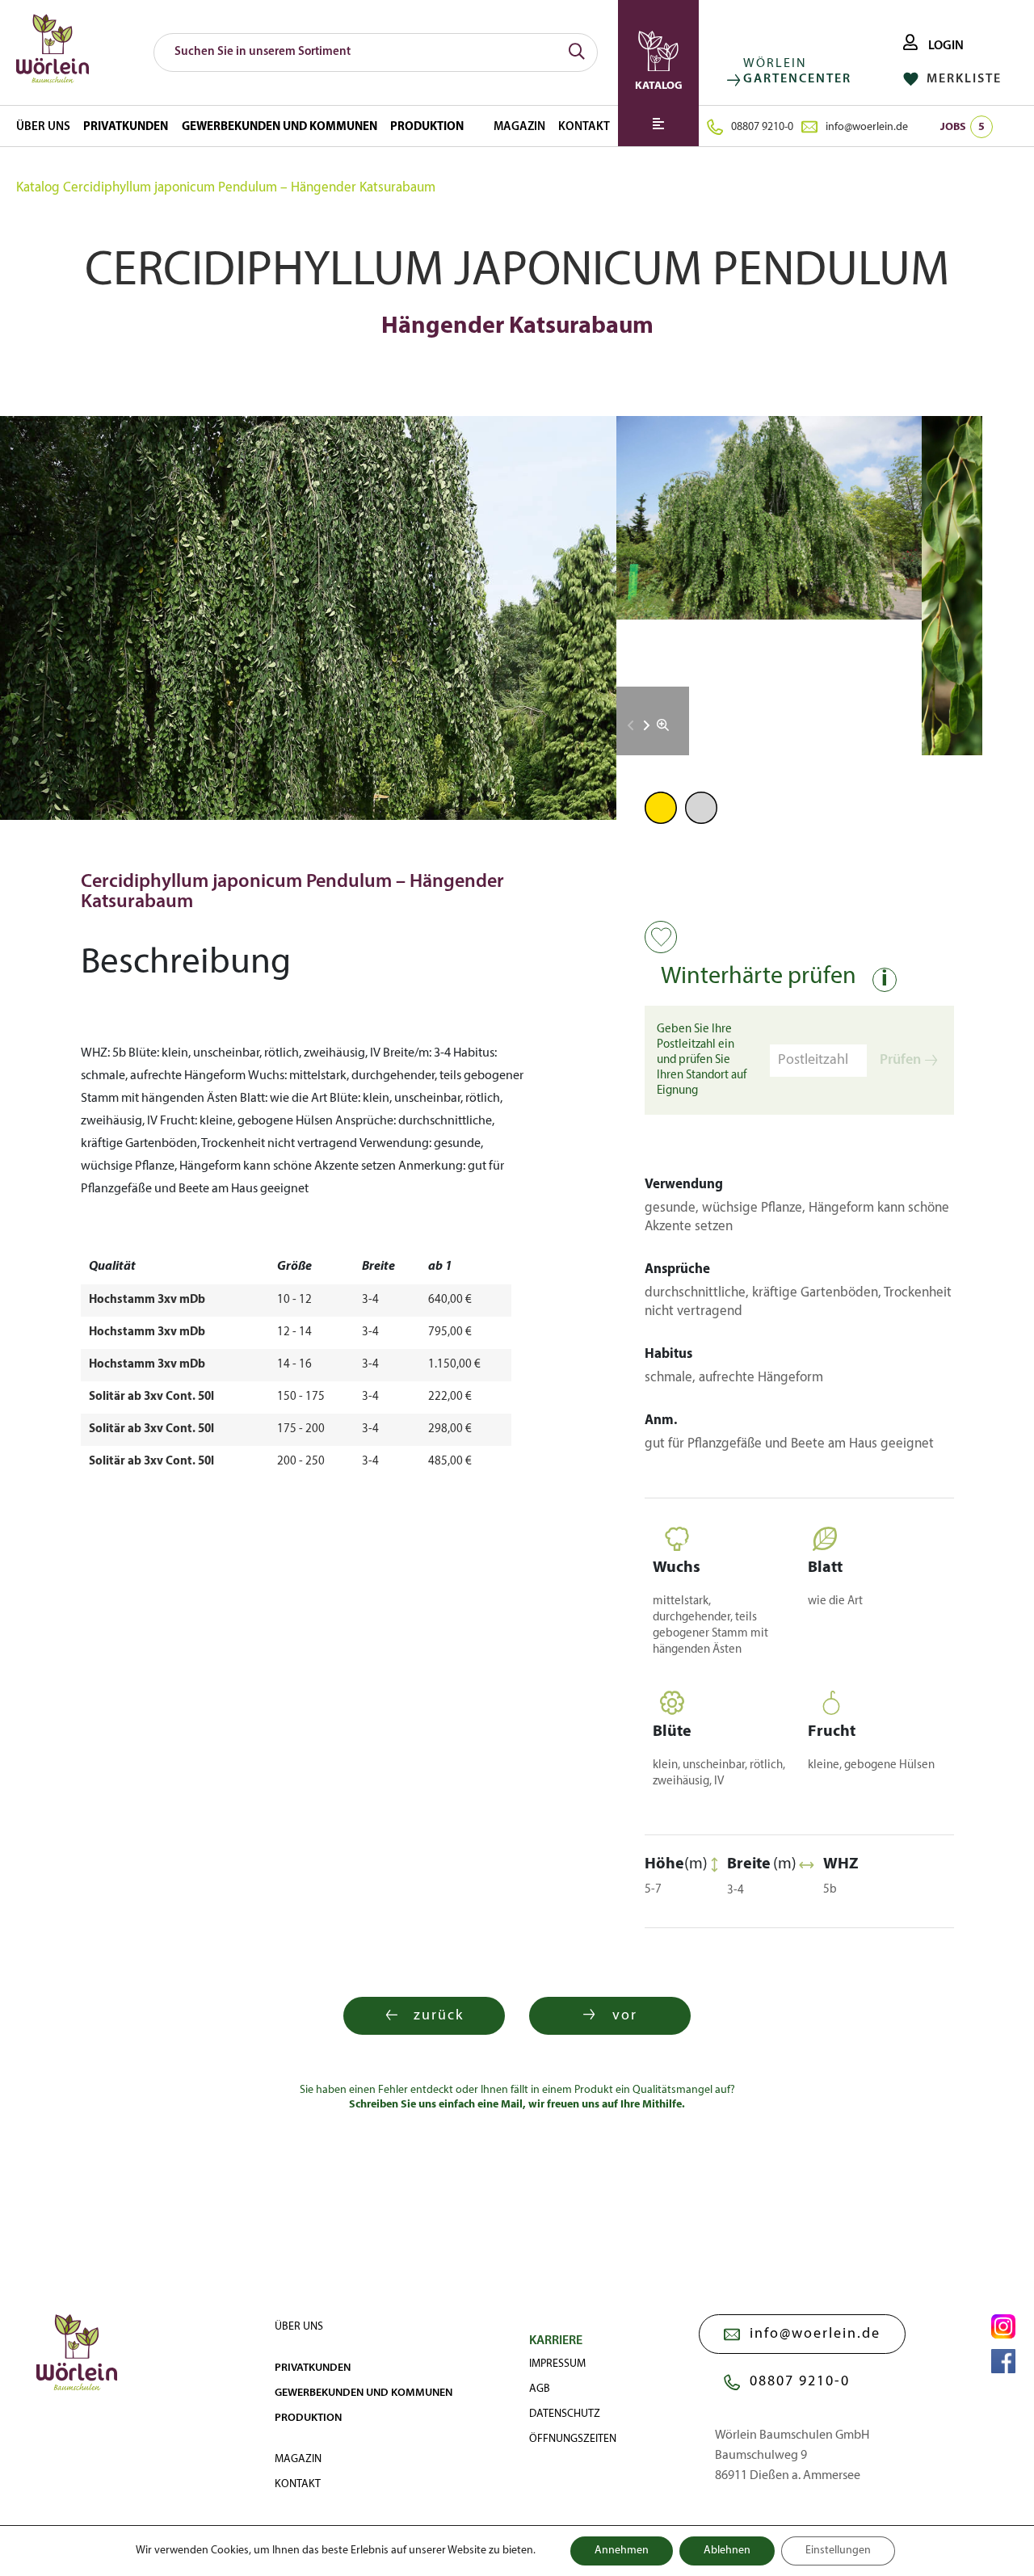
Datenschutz (565, 2414)
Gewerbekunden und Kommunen (280, 127)
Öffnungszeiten (573, 2439)
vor (625, 2016)
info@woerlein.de (867, 127)
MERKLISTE (962, 79)
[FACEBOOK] (1003, 2361)
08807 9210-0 (762, 127)
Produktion (427, 127)
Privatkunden (126, 127)
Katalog (38, 188)
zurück (439, 2016)
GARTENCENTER (797, 79)
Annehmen (622, 2551)
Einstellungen (838, 2551)
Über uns (43, 127)
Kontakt (584, 127)
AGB (540, 2389)
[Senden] (577, 53)
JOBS (963, 127)
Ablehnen (727, 2551)
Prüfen (900, 1060)
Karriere (556, 2341)
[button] (647, 725)
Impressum (557, 2364)
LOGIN (945, 46)
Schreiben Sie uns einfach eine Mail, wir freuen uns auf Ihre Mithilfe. (517, 2105)
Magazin (519, 127)
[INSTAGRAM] (1003, 2326)
